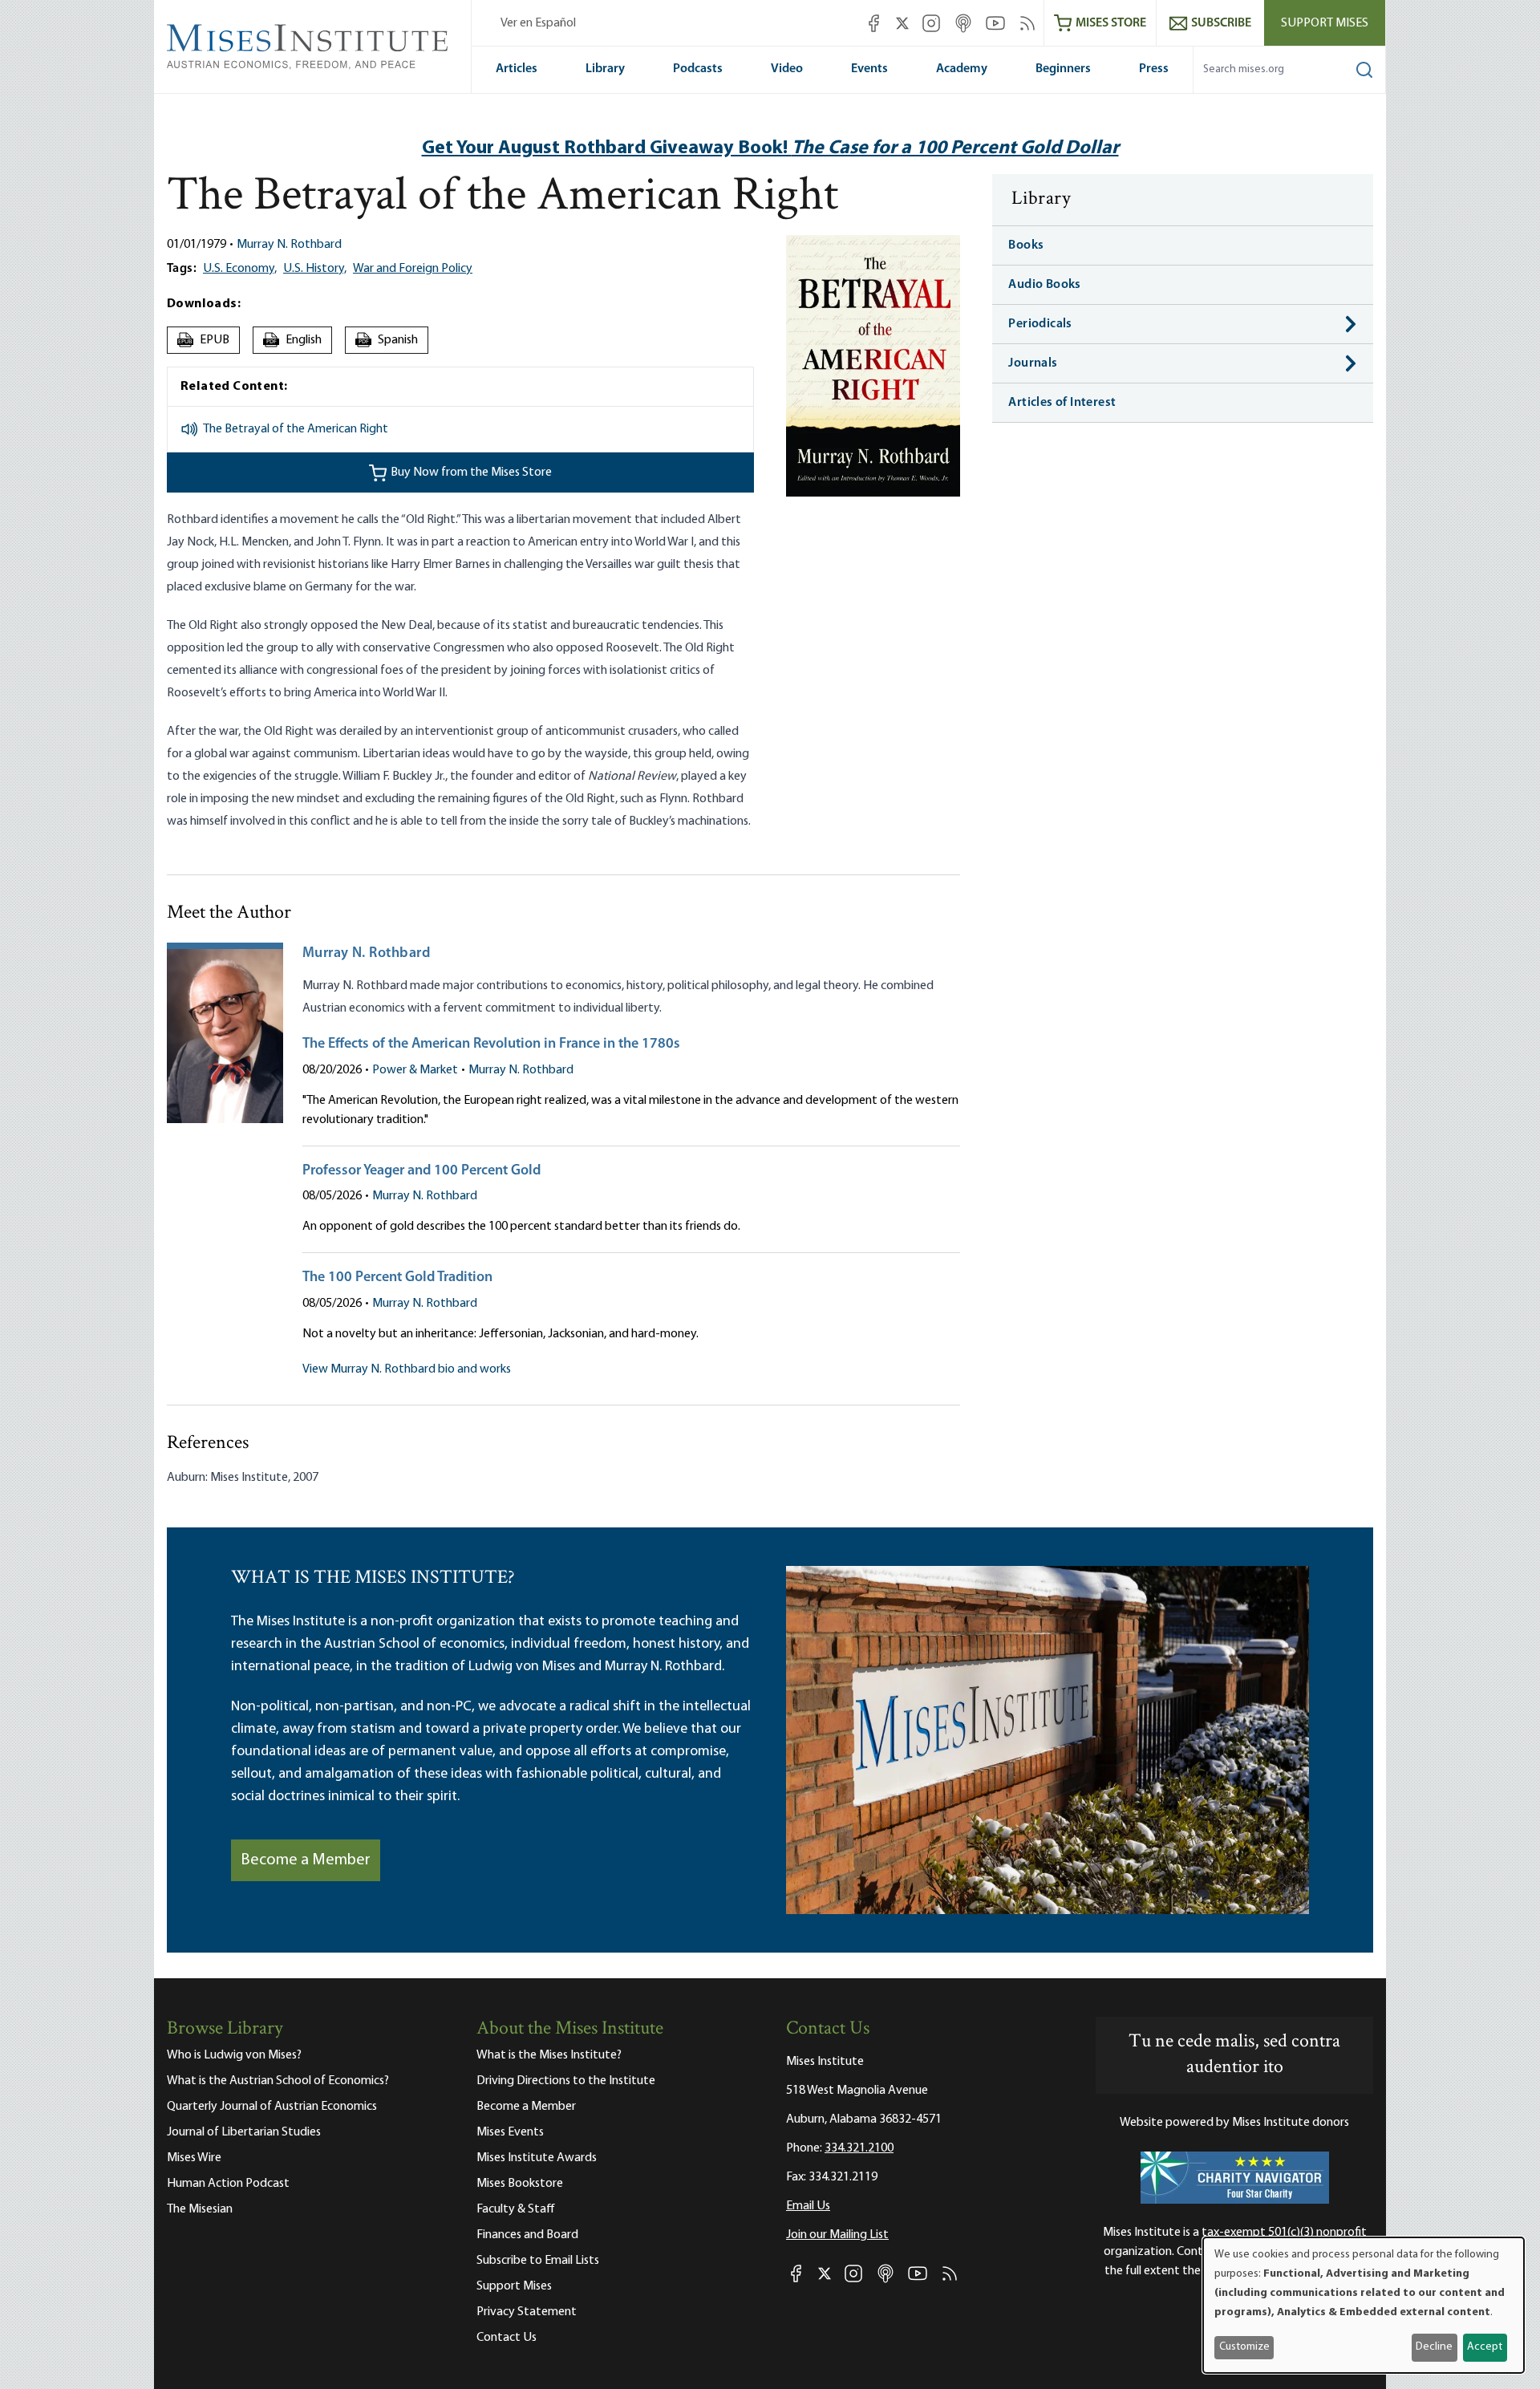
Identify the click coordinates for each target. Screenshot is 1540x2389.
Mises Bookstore (520, 2184)
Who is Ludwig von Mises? (234, 2055)
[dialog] (1364, 2305)
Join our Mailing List (837, 2235)
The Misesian (200, 2209)
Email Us (808, 2206)
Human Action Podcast (228, 2184)
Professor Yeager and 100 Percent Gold (421, 1171)
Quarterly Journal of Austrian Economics (272, 2107)
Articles (517, 69)
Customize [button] (1244, 2347)
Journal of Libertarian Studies (244, 2132)
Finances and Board (527, 2235)
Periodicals (1040, 324)
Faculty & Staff (516, 2209)
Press (1154, 69)
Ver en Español (538, 23)
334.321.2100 (859, 2148)
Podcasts (698, 69)
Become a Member (306, 1860)
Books (1026, 245)
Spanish (389, 340)
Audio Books (1044, 285)
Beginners (1063, 69)
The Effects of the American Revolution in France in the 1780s (491, 1044)
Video (787, 69)
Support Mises (1325, 23)
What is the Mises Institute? (549, 2055)
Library (605, 69)
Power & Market (415, 1070)
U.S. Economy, (240, 269)
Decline (1434, 2347)
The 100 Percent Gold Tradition (397, 1278)
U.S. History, (315, 269)
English (294, 340)
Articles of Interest (1062, 403)
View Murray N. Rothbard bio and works (407, 1369)
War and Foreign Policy (413, 269)
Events (869, 69)
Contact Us (507, 2338)
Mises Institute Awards (537, 2158)
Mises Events (510, 2132)
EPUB (204, 340)
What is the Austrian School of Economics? (278, 2081)
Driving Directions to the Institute (566, 2081)
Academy (962, 69)
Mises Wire (194, 2158)
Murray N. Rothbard (289, 245)
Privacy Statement (527, 2312)
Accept (1485, 2347)
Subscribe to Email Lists (538, 2261)
